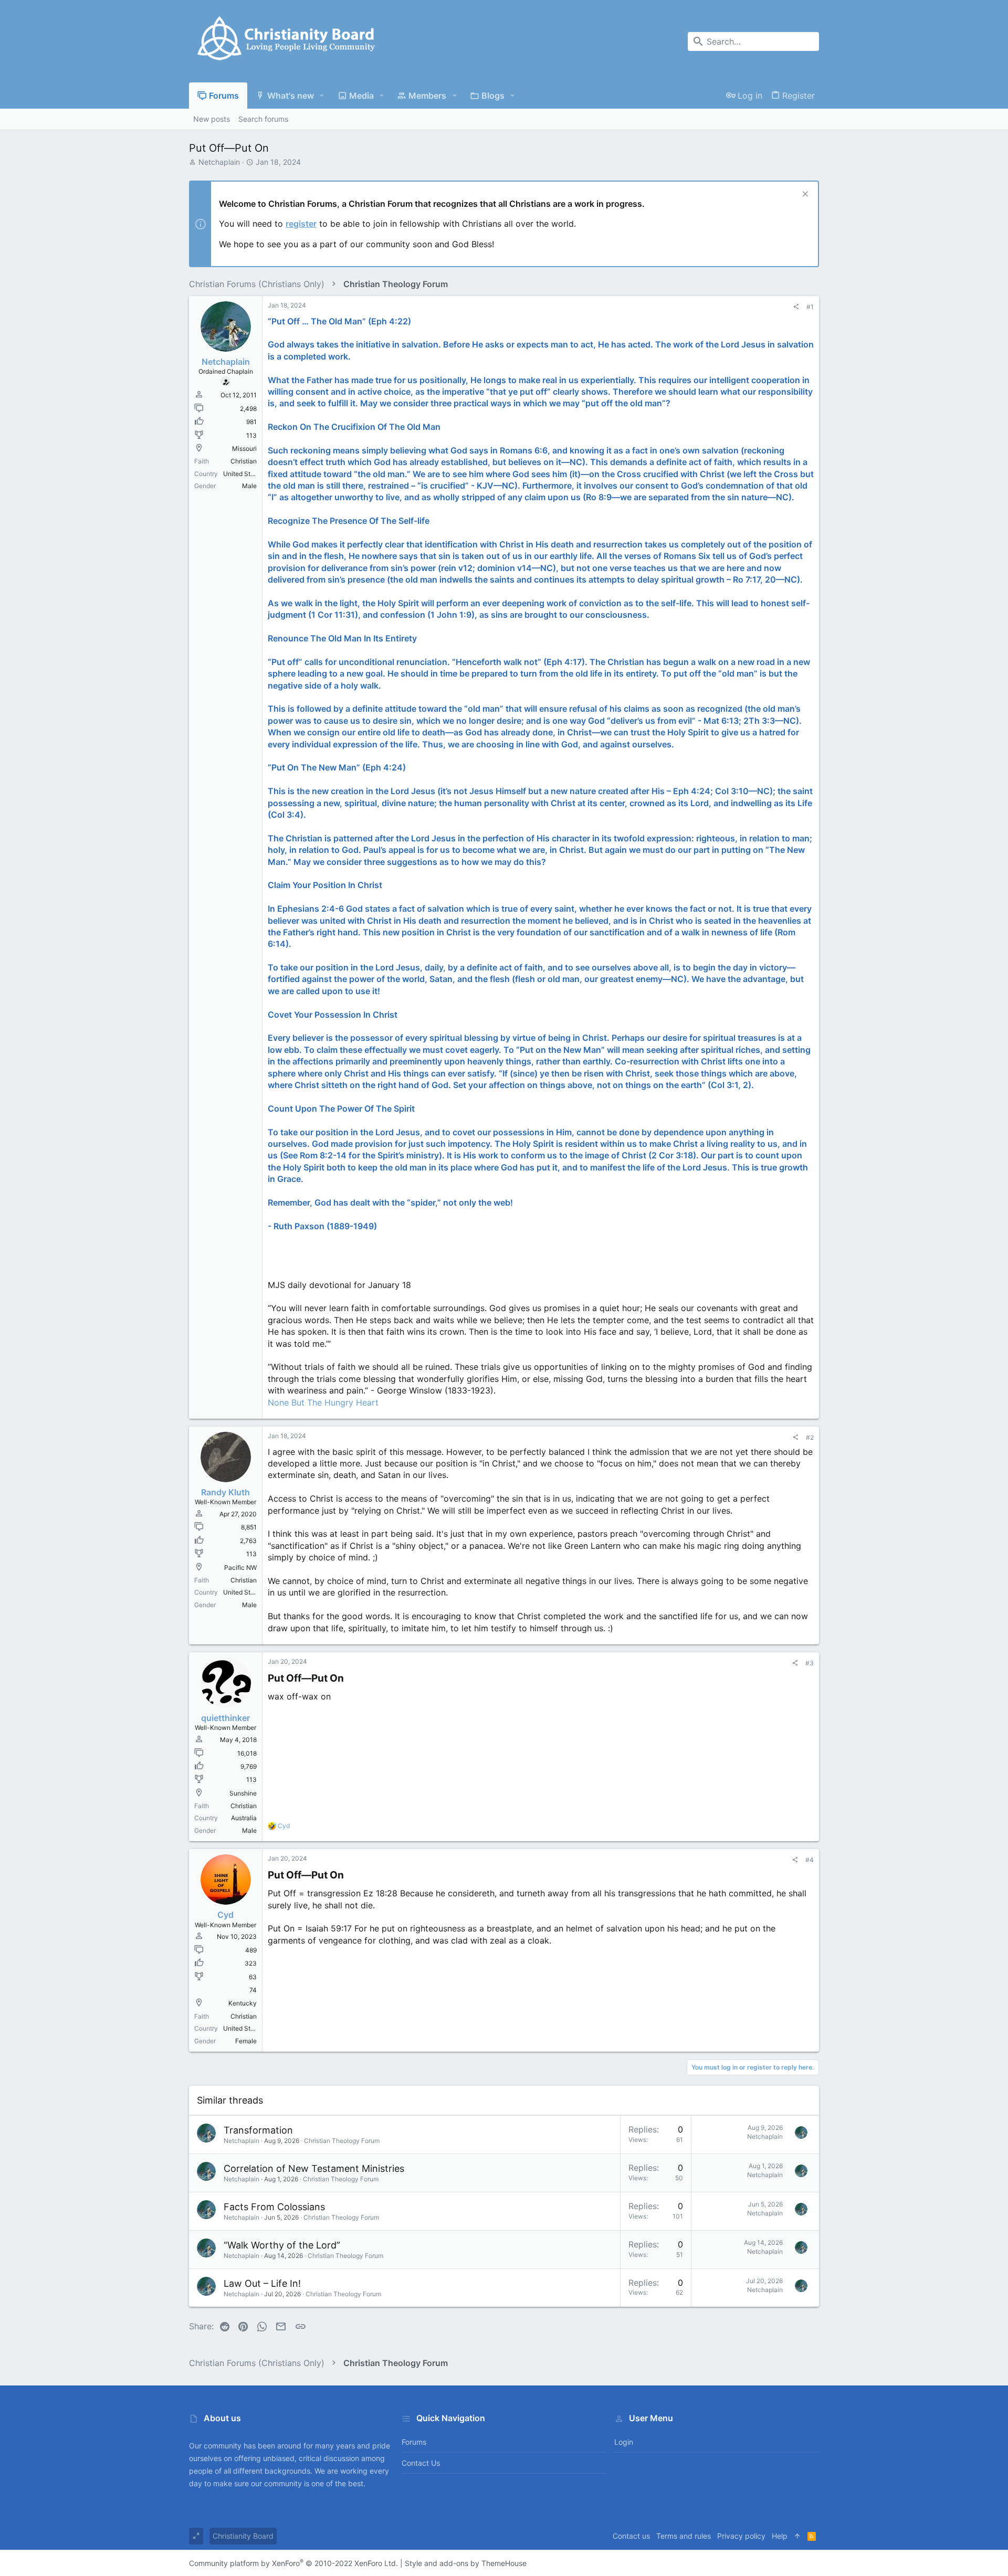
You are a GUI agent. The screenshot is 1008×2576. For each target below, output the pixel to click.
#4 (810, 1860)
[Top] (797, 2536)
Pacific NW (240, 1567)
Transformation (258, 2130)
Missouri (244, 448)
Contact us (421, 2463)
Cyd (225, 1915)
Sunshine (243, 1793)
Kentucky (243, 2003)
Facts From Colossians (274, 2207)
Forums (414, 2442)
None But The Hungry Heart (323, 1402)
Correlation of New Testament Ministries (314, 2168)
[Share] (796, 307)
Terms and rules (684, 2536)
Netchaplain (219, 162)
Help (780, 2536)
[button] (322, 96)
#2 (810, 1437)
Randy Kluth (225, 1492)
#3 (810, 1663)
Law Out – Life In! (262, 2283)
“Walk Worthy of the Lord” (282, 2245)
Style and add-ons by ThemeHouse (466, 2563)
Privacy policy (741, 2536)
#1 (810, 307)
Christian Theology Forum (342, 2141)
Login (624, 2442)
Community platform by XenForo (293, 2563)
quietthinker (225, 1718)
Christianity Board (243, 2536)
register (301, 224)
